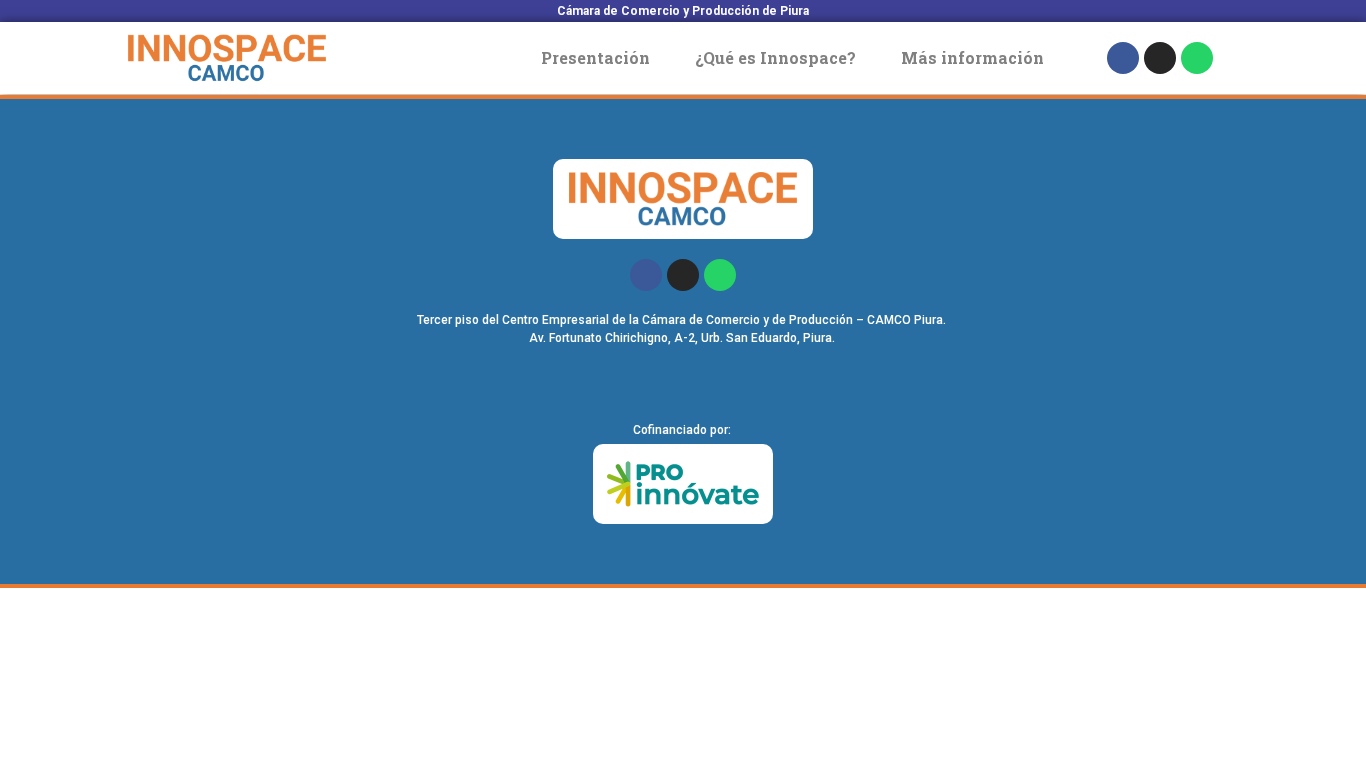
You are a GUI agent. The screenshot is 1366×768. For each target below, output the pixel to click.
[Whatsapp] (1197, 58)
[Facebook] (1123, 58)
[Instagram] (1160, 58)
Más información (972, 57)
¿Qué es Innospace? (775, 57)
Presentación (595, 57)
